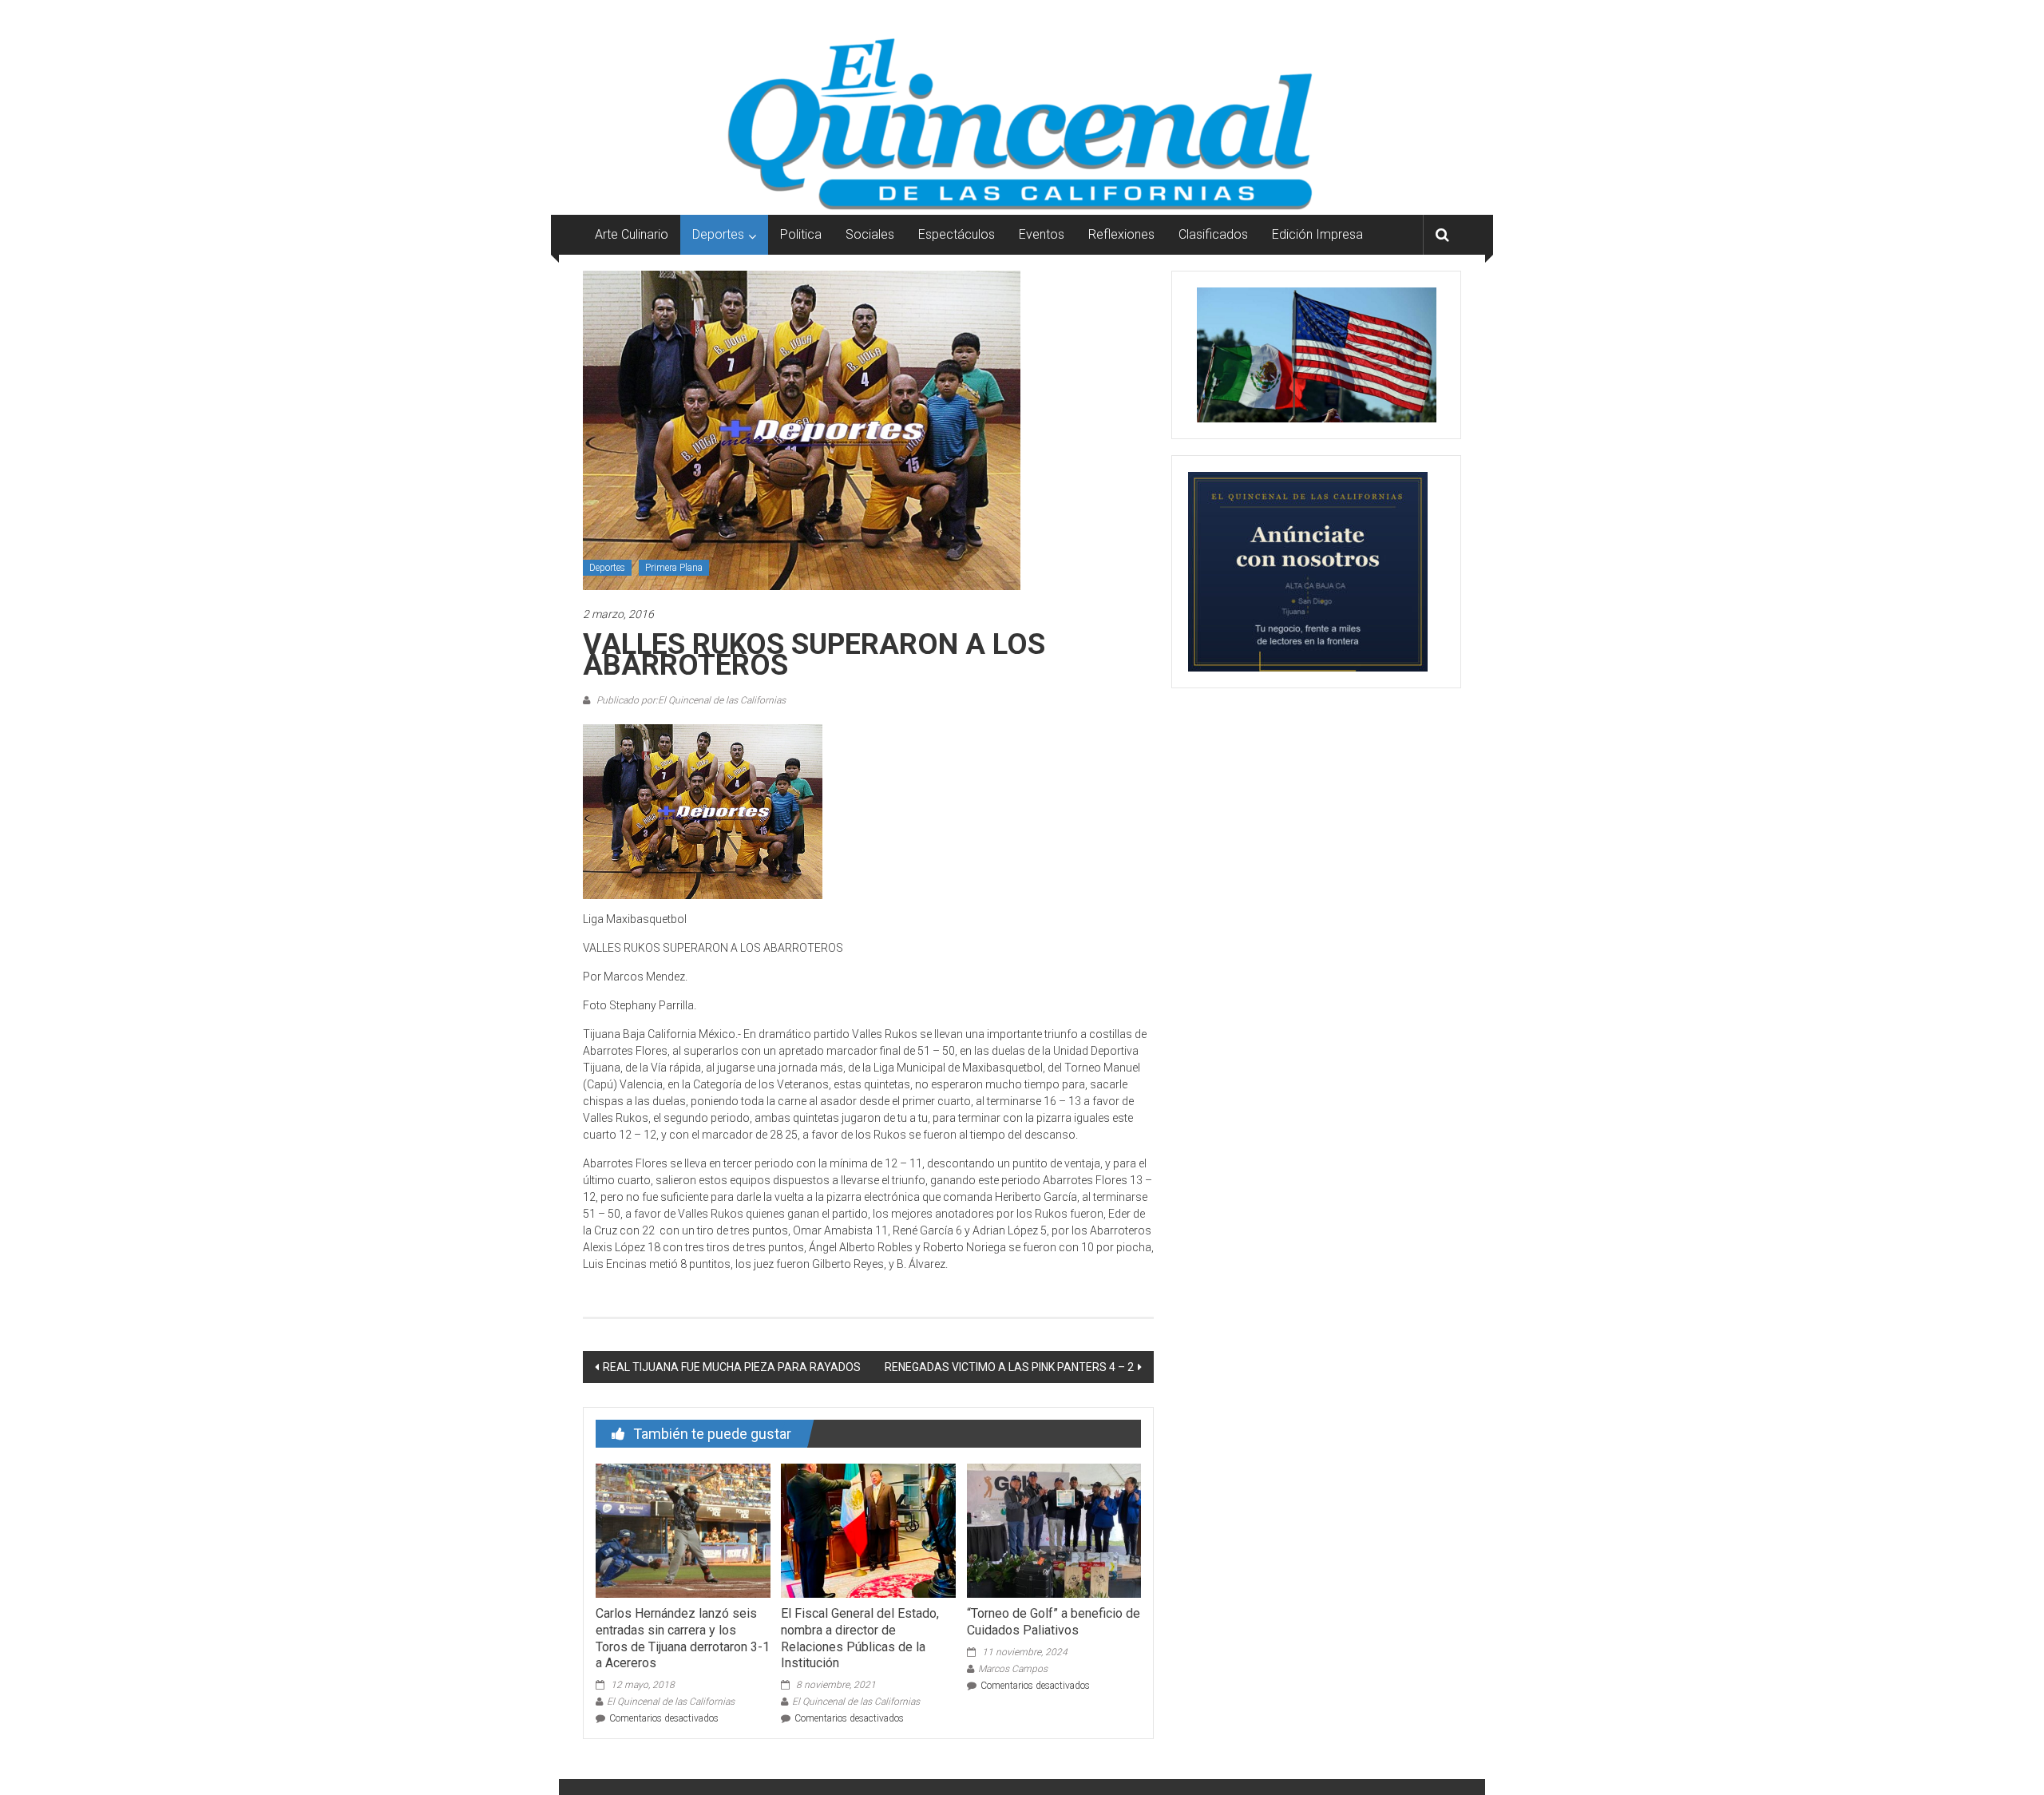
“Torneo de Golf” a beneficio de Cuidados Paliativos (1054, 1622)
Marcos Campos (1013, 1669)
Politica (801, 234)
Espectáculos (957, 234)
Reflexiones (1121, 234)
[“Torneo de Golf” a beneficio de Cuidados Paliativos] (1054, 1530)
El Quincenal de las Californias (671, 1702)
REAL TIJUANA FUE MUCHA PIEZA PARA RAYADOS (732, 1367)
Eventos (1042, 234)
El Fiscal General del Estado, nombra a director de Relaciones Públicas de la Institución (860, 1638)
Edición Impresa (1317, 234)
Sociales (870, 234)
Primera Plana (674, 568)
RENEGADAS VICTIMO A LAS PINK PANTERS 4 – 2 (1009, 1367)
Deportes (718, 234)
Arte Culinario (632, 234)
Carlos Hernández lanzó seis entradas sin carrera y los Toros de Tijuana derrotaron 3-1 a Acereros (683, 1638)
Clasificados (1213, 234)
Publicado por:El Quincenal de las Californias (690, 700)
